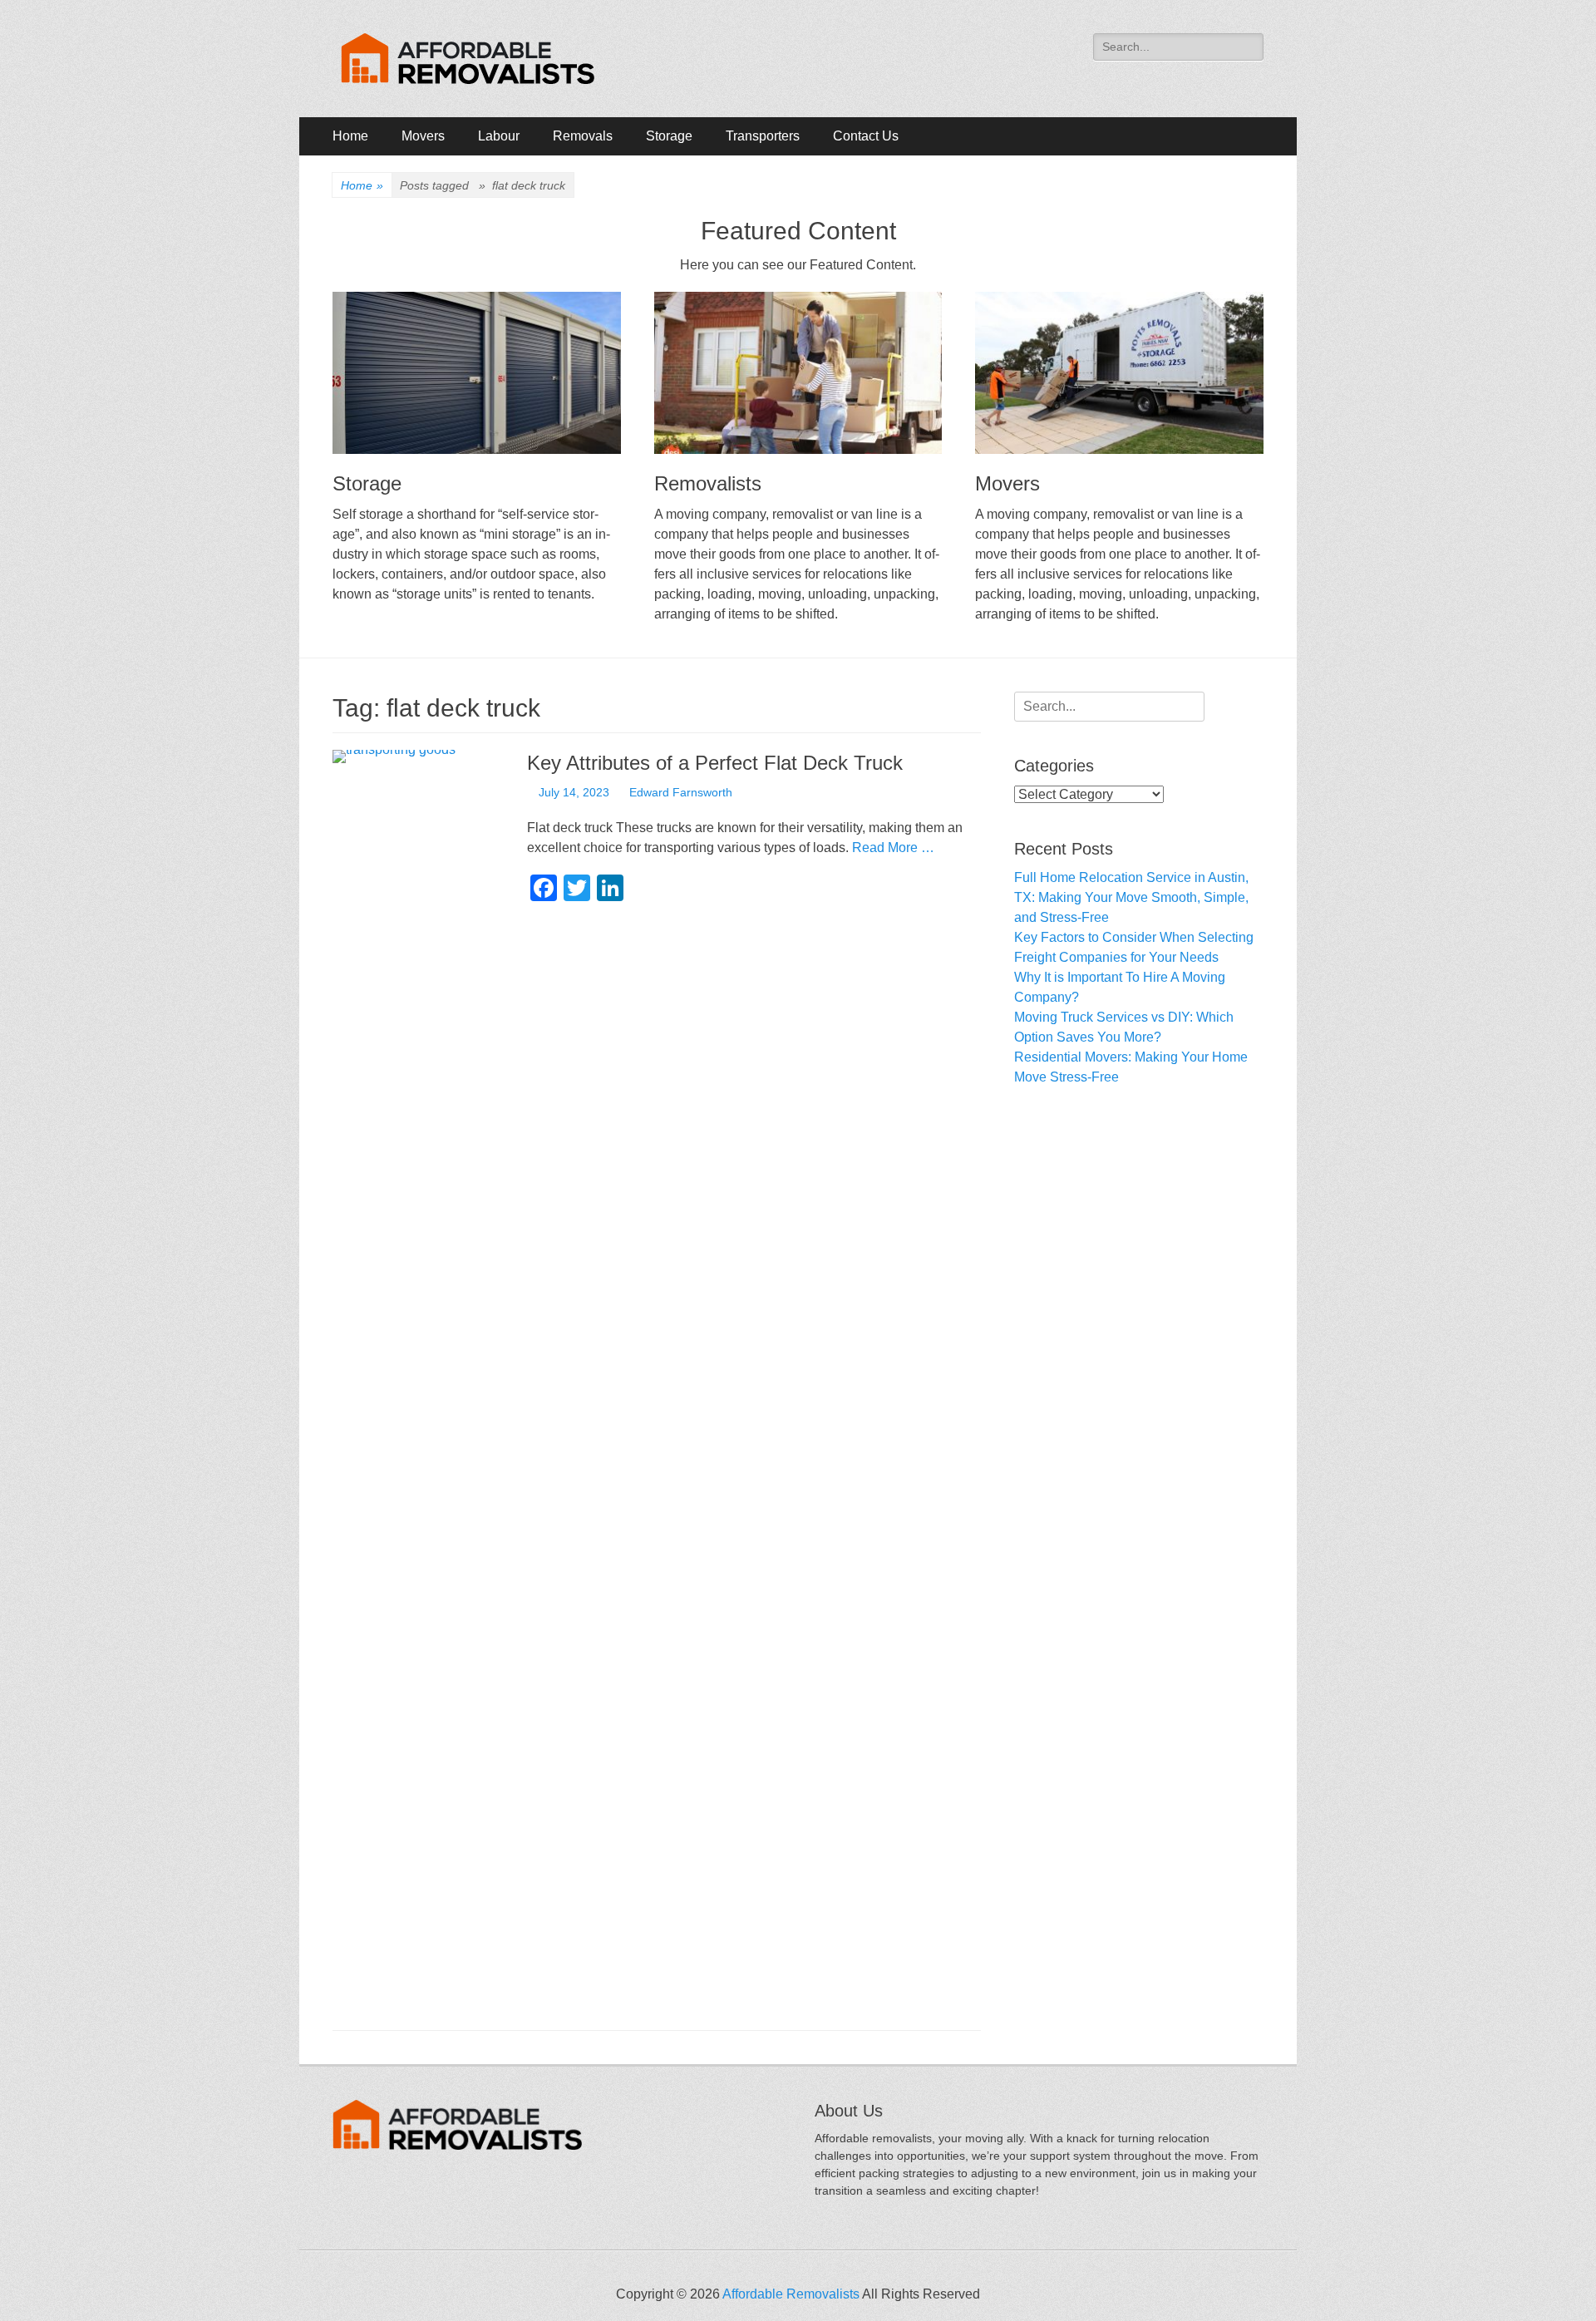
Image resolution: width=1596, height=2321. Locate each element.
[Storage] (477, 373)
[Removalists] (798, 373)
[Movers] (1119, 373)
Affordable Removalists (791, 2294)
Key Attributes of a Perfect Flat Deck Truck (715, 763)
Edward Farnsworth (681, 792)
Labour (499, 136)
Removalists (708, 483)
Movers (423, 136)
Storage (669, 136)
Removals (583, 136)
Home (350, 136)
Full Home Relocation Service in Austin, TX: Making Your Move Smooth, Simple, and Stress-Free (1131, 897)
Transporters (763, 136)
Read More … (893, 848)
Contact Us (866, 136)
